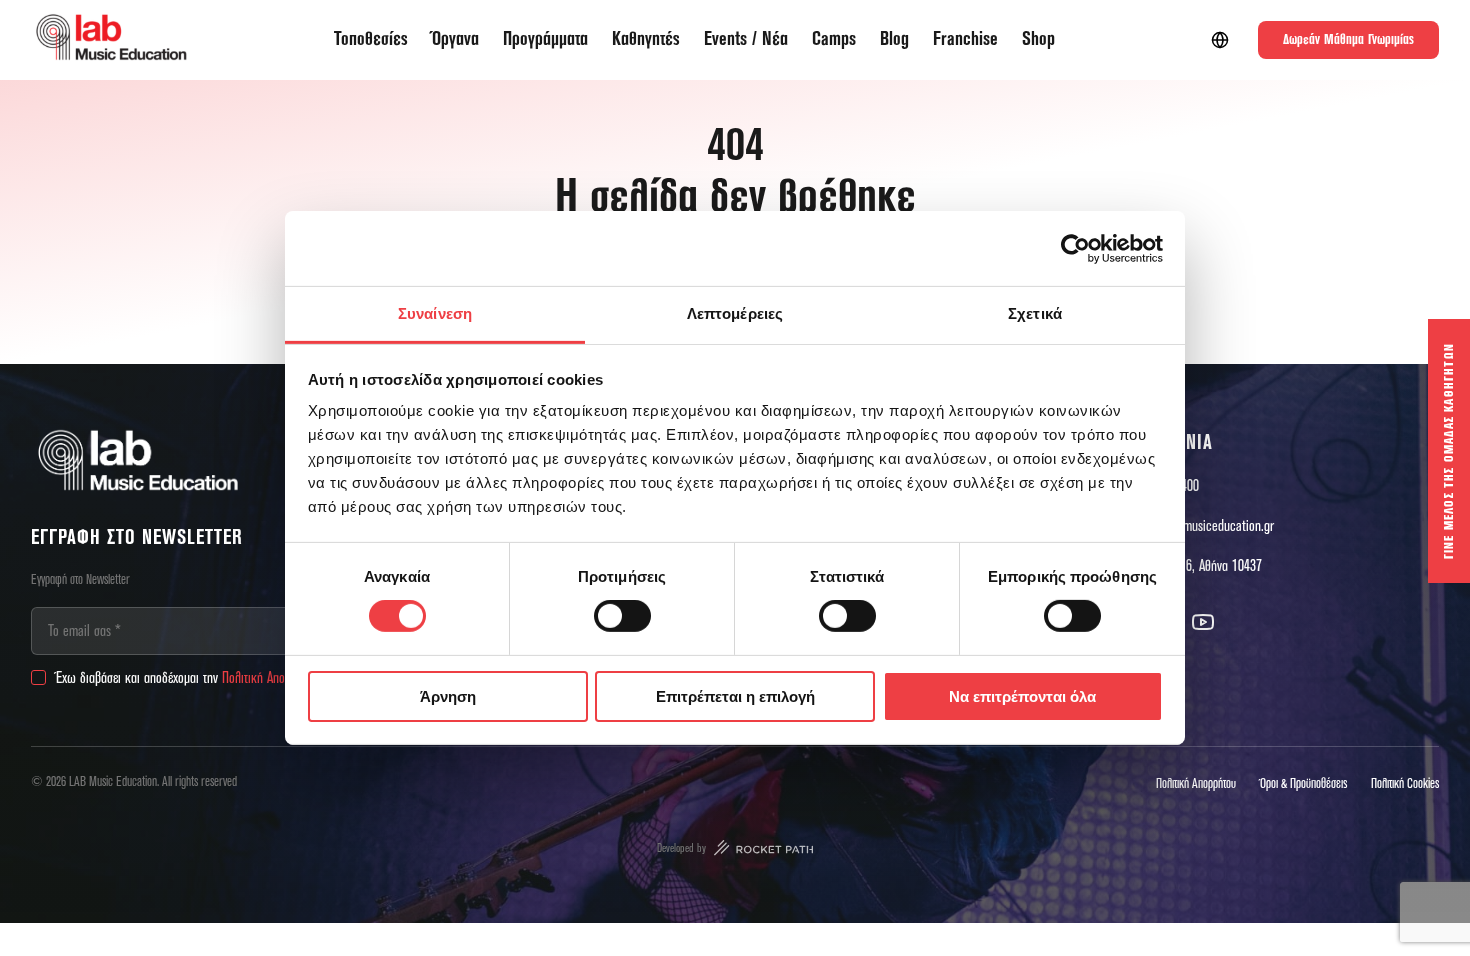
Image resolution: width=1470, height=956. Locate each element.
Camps (834, 39)
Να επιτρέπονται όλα (1022, 696)
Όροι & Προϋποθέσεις (1303, 784)
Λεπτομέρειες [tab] (735, 313)
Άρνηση (448, 696)
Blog (894, 39)
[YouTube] (1203, 622)
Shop (1038, 39)
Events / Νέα (746, 39)
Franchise (965, 39)
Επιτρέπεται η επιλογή (735, 696)
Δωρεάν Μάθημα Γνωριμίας (1348, 40)
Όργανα (455, 39)
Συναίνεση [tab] (435, 313)
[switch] (622, 616)
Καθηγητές (646, 39)
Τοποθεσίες (371, 39)
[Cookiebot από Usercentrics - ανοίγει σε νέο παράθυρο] (1075, 248)
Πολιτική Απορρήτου (270, 678)
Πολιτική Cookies (1405, 784)
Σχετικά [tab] (1035, 313)
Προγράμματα (545, 39)
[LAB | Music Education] (111, 40)
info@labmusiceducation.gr (1204, 526)
